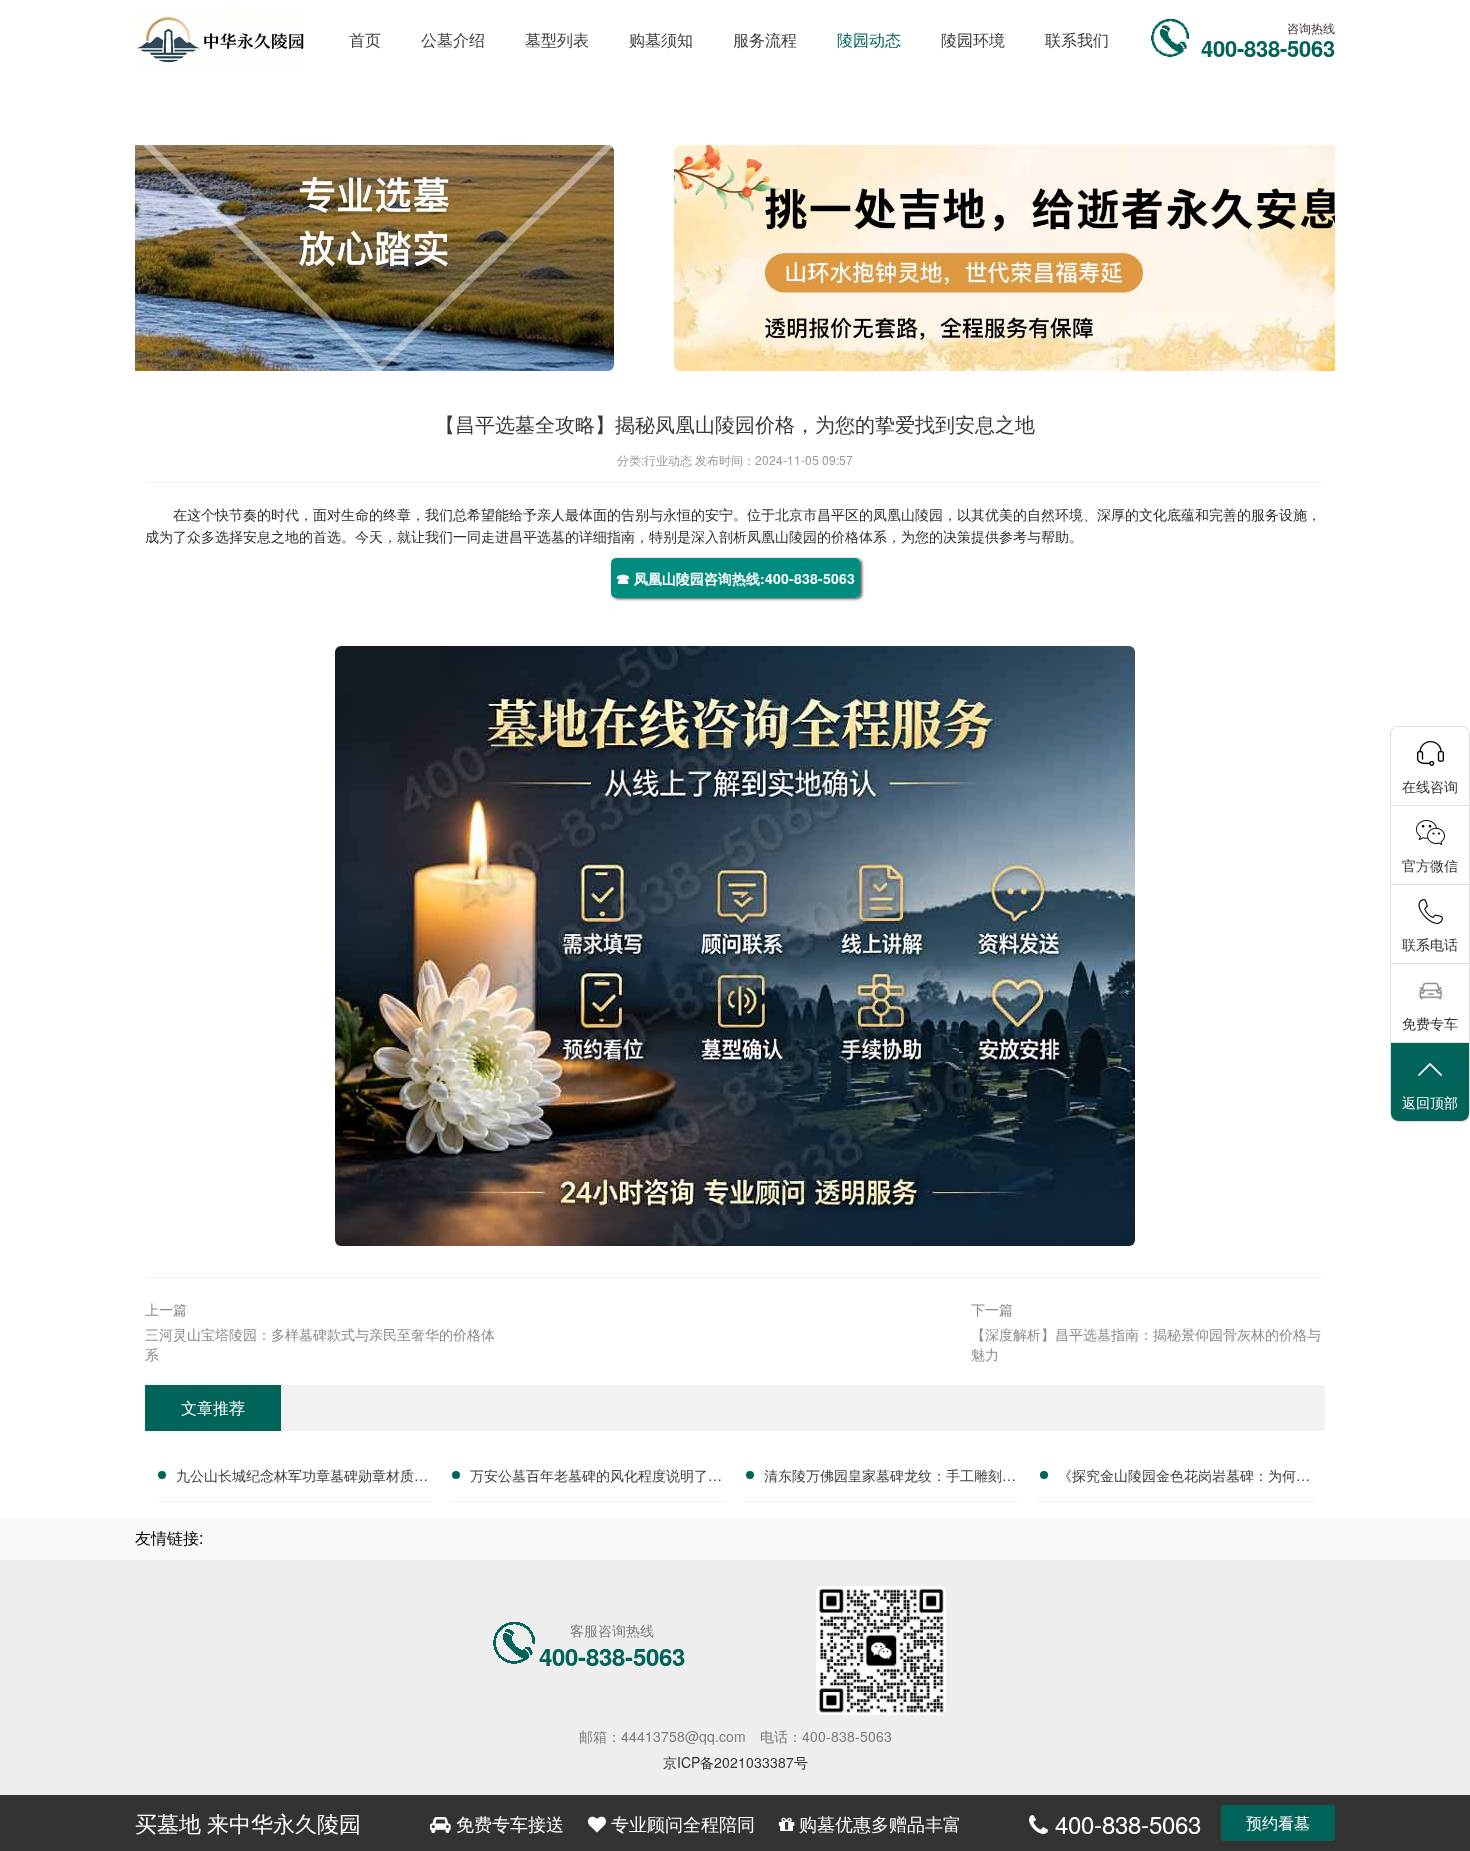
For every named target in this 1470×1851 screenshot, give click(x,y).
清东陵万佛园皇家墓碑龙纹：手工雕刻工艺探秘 (890, 1478)
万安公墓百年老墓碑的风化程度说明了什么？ (596, 1478)
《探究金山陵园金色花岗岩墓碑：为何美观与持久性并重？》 (1184, 1478)
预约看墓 (1278, 1822)
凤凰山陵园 (908, 514)
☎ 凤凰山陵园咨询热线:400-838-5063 (735, 578)
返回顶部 (1430, 1102)
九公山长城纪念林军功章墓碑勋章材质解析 (302, 1478)
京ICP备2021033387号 (735, 1762)
